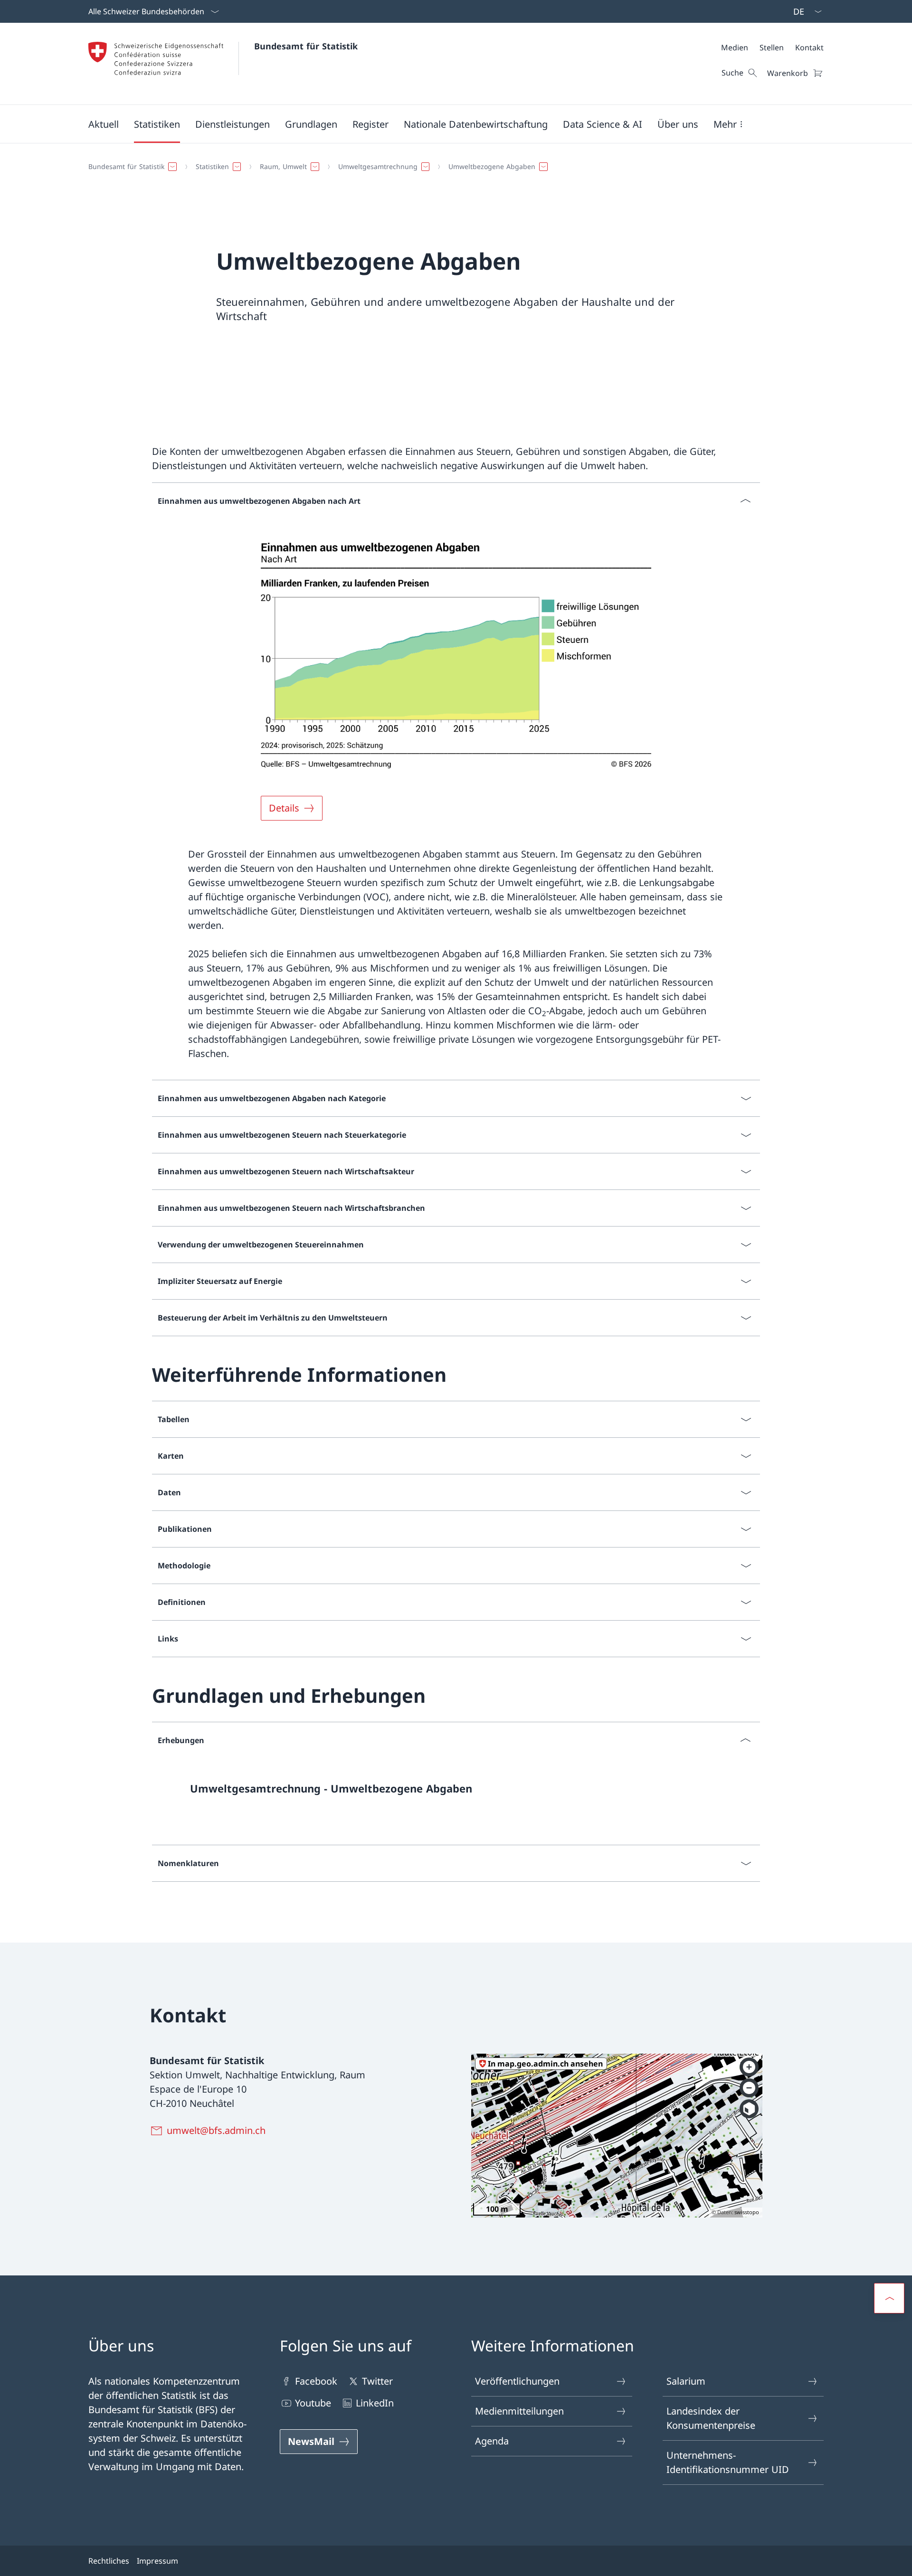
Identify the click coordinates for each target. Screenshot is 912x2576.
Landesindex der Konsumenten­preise (711, 2418)
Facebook (316, 2381)
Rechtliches (109, 2561)
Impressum (157, 2561)
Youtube (313, 2403)
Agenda (492, 2441)
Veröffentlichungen (517, 2381)
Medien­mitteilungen (519, 2411)
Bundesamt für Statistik (306, 46)
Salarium (686, 2381)
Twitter (377, 2381)
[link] (456, 1792)
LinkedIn (375, 2403)
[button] (104, 124)
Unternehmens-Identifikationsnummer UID (728, 2462)
